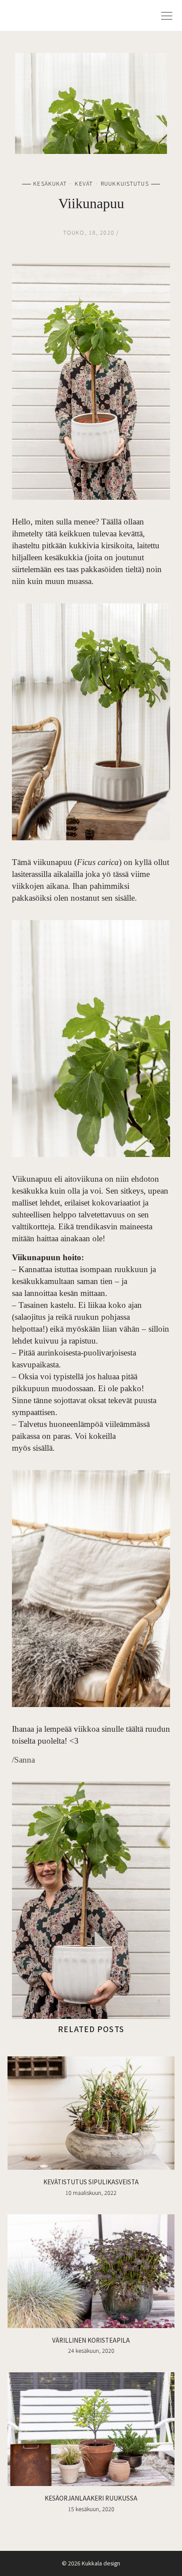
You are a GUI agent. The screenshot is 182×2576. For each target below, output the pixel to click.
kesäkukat (50, 183)
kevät (84, 183)
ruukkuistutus (125, 183)
